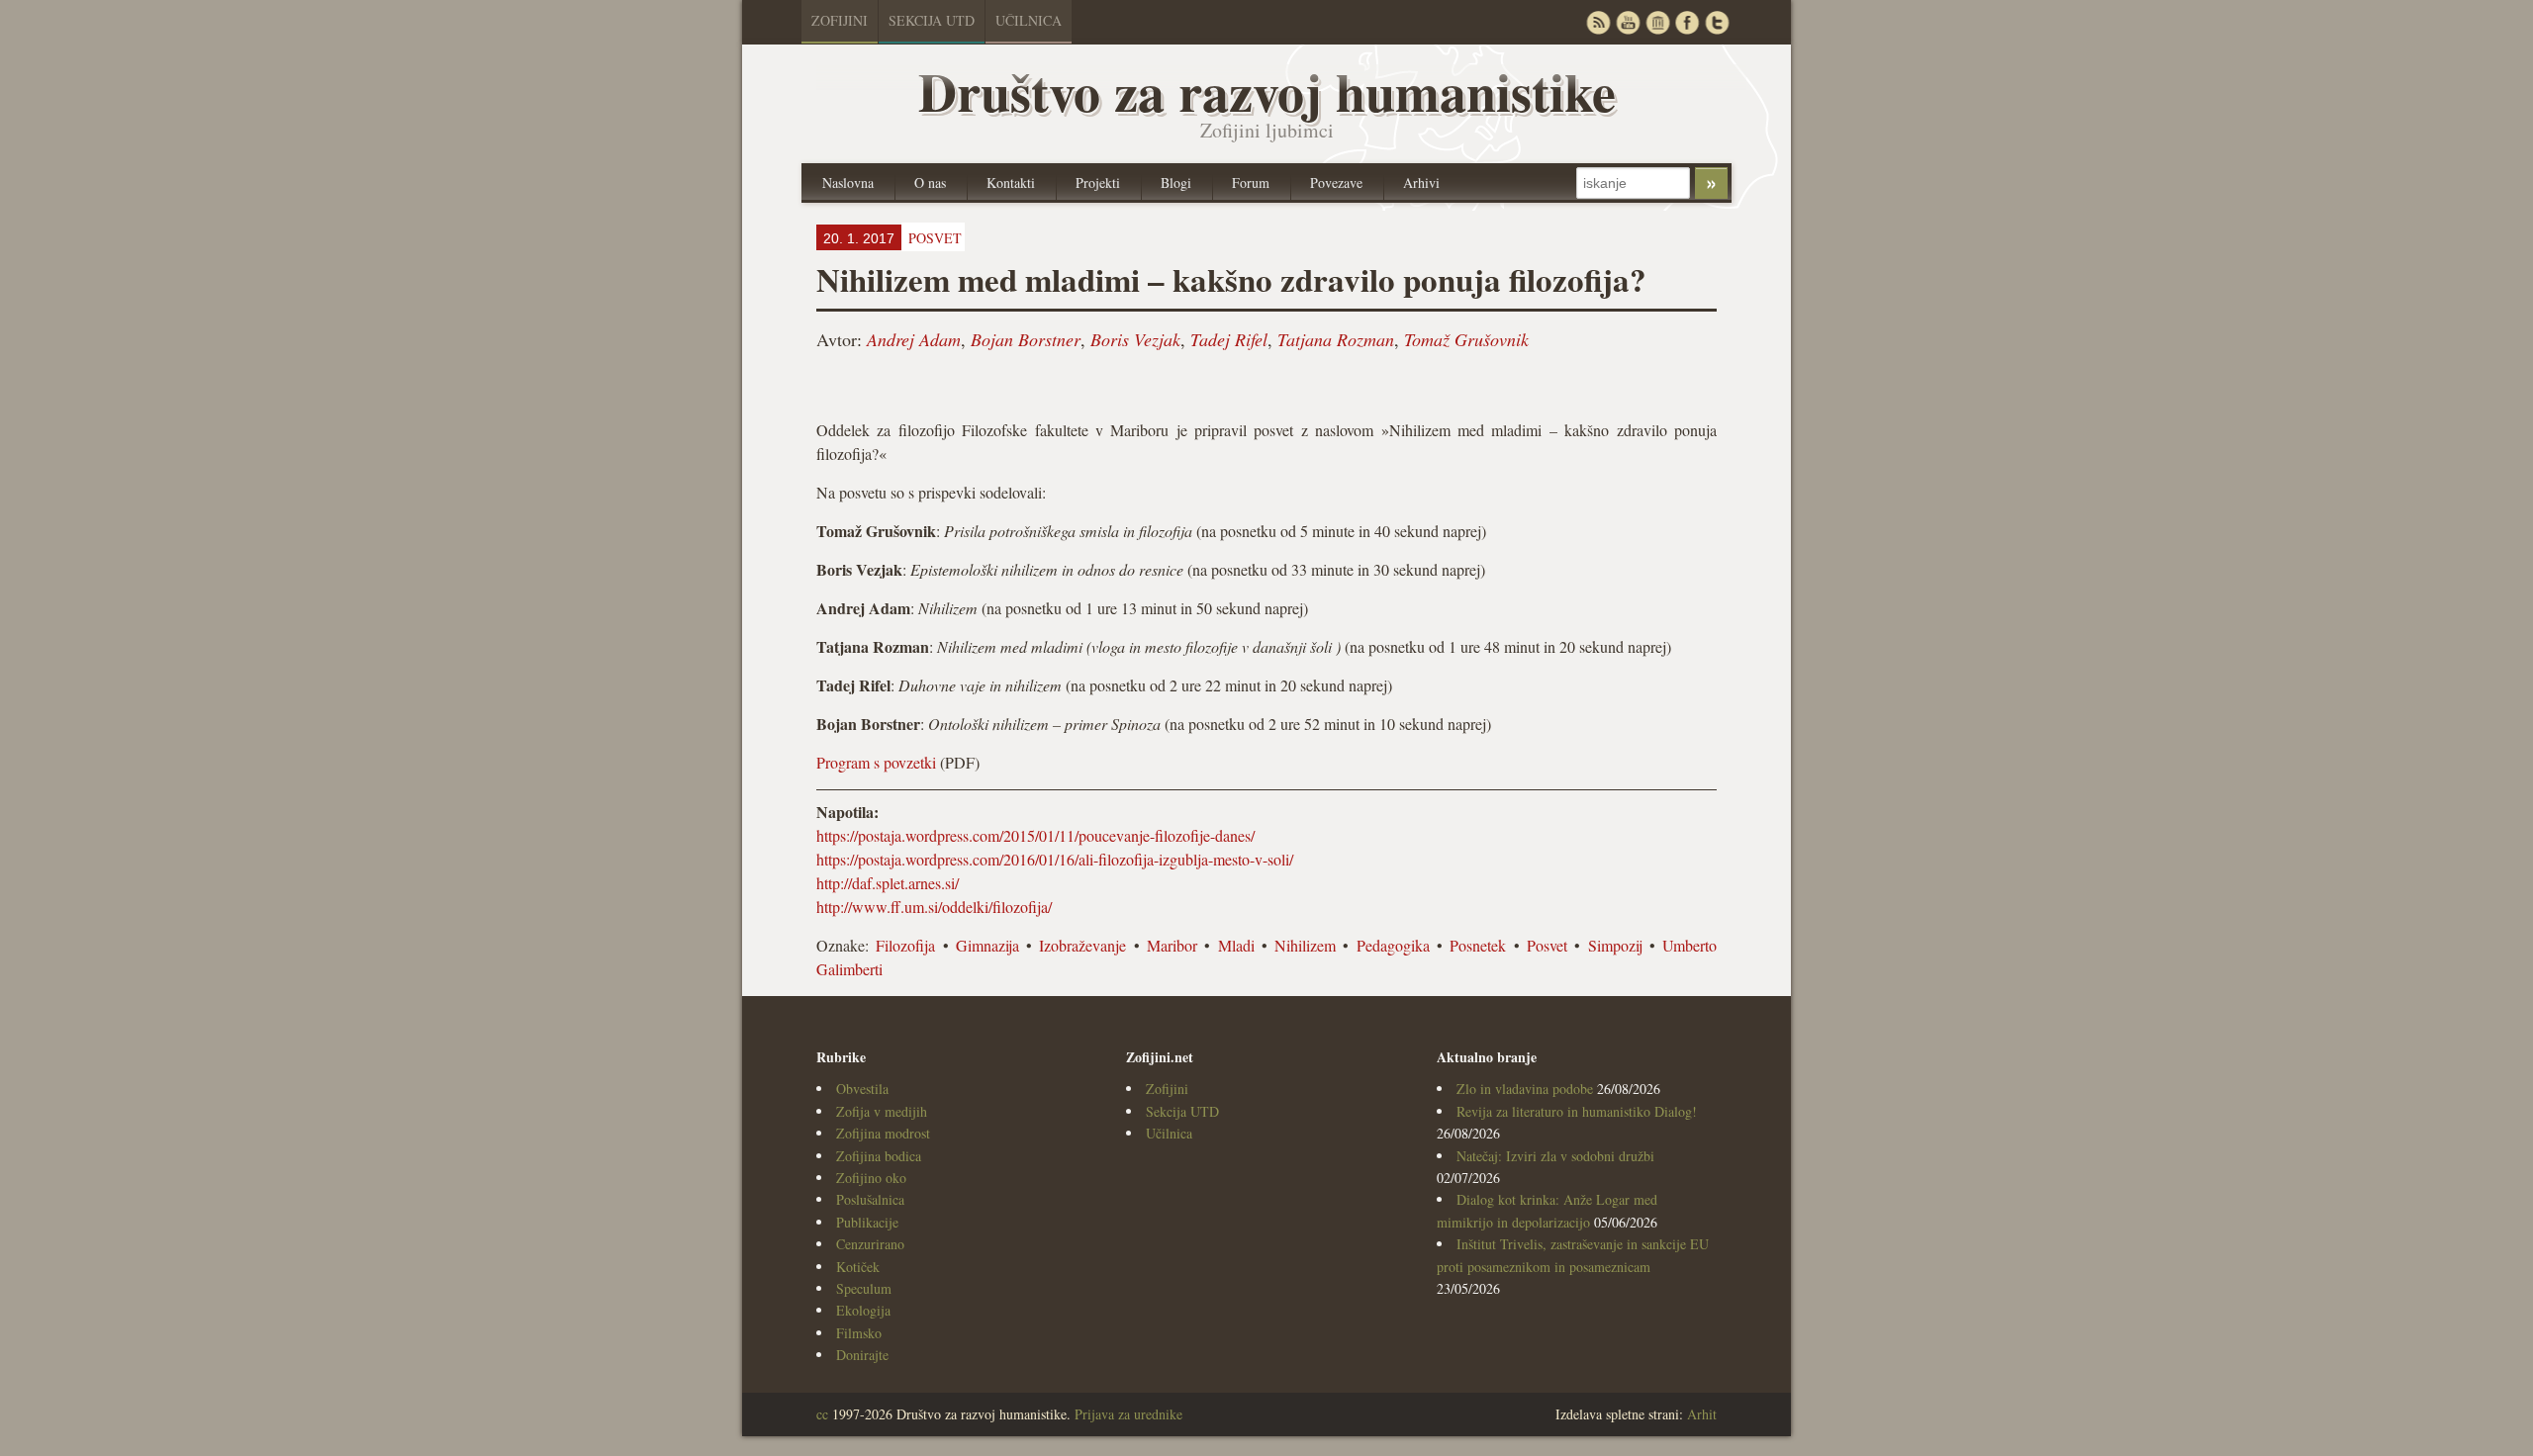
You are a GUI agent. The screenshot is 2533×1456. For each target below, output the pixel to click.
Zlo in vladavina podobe (1525, 1089)
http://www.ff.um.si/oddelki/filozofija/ (934, 907)
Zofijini (840, 20)
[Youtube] (1628, 22)
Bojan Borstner (1026, 339)
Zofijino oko (871, 1178)
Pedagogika (1393, 945)
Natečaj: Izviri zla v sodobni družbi (1555, 1156)
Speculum (864, 1288)
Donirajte (862, 1355)
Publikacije (867, 1222)
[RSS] (1598, 22)
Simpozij (1615, 945)
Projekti (1098, 182)
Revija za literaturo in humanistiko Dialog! (1577, 1111)
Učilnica (1029, 20)
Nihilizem (1305, 945)
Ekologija (863, 1310)
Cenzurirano (870, 1244)
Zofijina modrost (883, 1133)
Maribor (1172, 945)
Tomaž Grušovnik (1466, 339)
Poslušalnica (870, 1199)
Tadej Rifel (1229, 339)
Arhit (1702, 1414)
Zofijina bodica (879, 1156)
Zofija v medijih (882, 1111)
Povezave (1336, 182)
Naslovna (848, 182)
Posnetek (1478, 945)
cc (822, 1414)
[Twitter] (1717, 22)
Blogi (1176, 182)
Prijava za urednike (1128, 1414)
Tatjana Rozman (1336, 339)
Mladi (1236, 945)
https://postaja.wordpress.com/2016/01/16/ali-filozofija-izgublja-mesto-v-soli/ (1055, 859)
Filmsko (859, 1333)
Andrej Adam (914, 339)
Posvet (1547, 945)
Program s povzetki (876, 762)
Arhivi (1421, 182)
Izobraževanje (1082, 945)
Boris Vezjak (1135, 339)
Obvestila (862, 1089)
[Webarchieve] (1657, 22)
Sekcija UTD (932, 20)
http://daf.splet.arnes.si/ (888, 883)
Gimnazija (987, 945)
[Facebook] (1687, 22)
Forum (1251, 182)
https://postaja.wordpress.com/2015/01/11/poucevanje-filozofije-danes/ (1035, 835)
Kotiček (858, 1267)
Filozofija (905, 945)
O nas (930, 182)
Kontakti (1011, 182)
